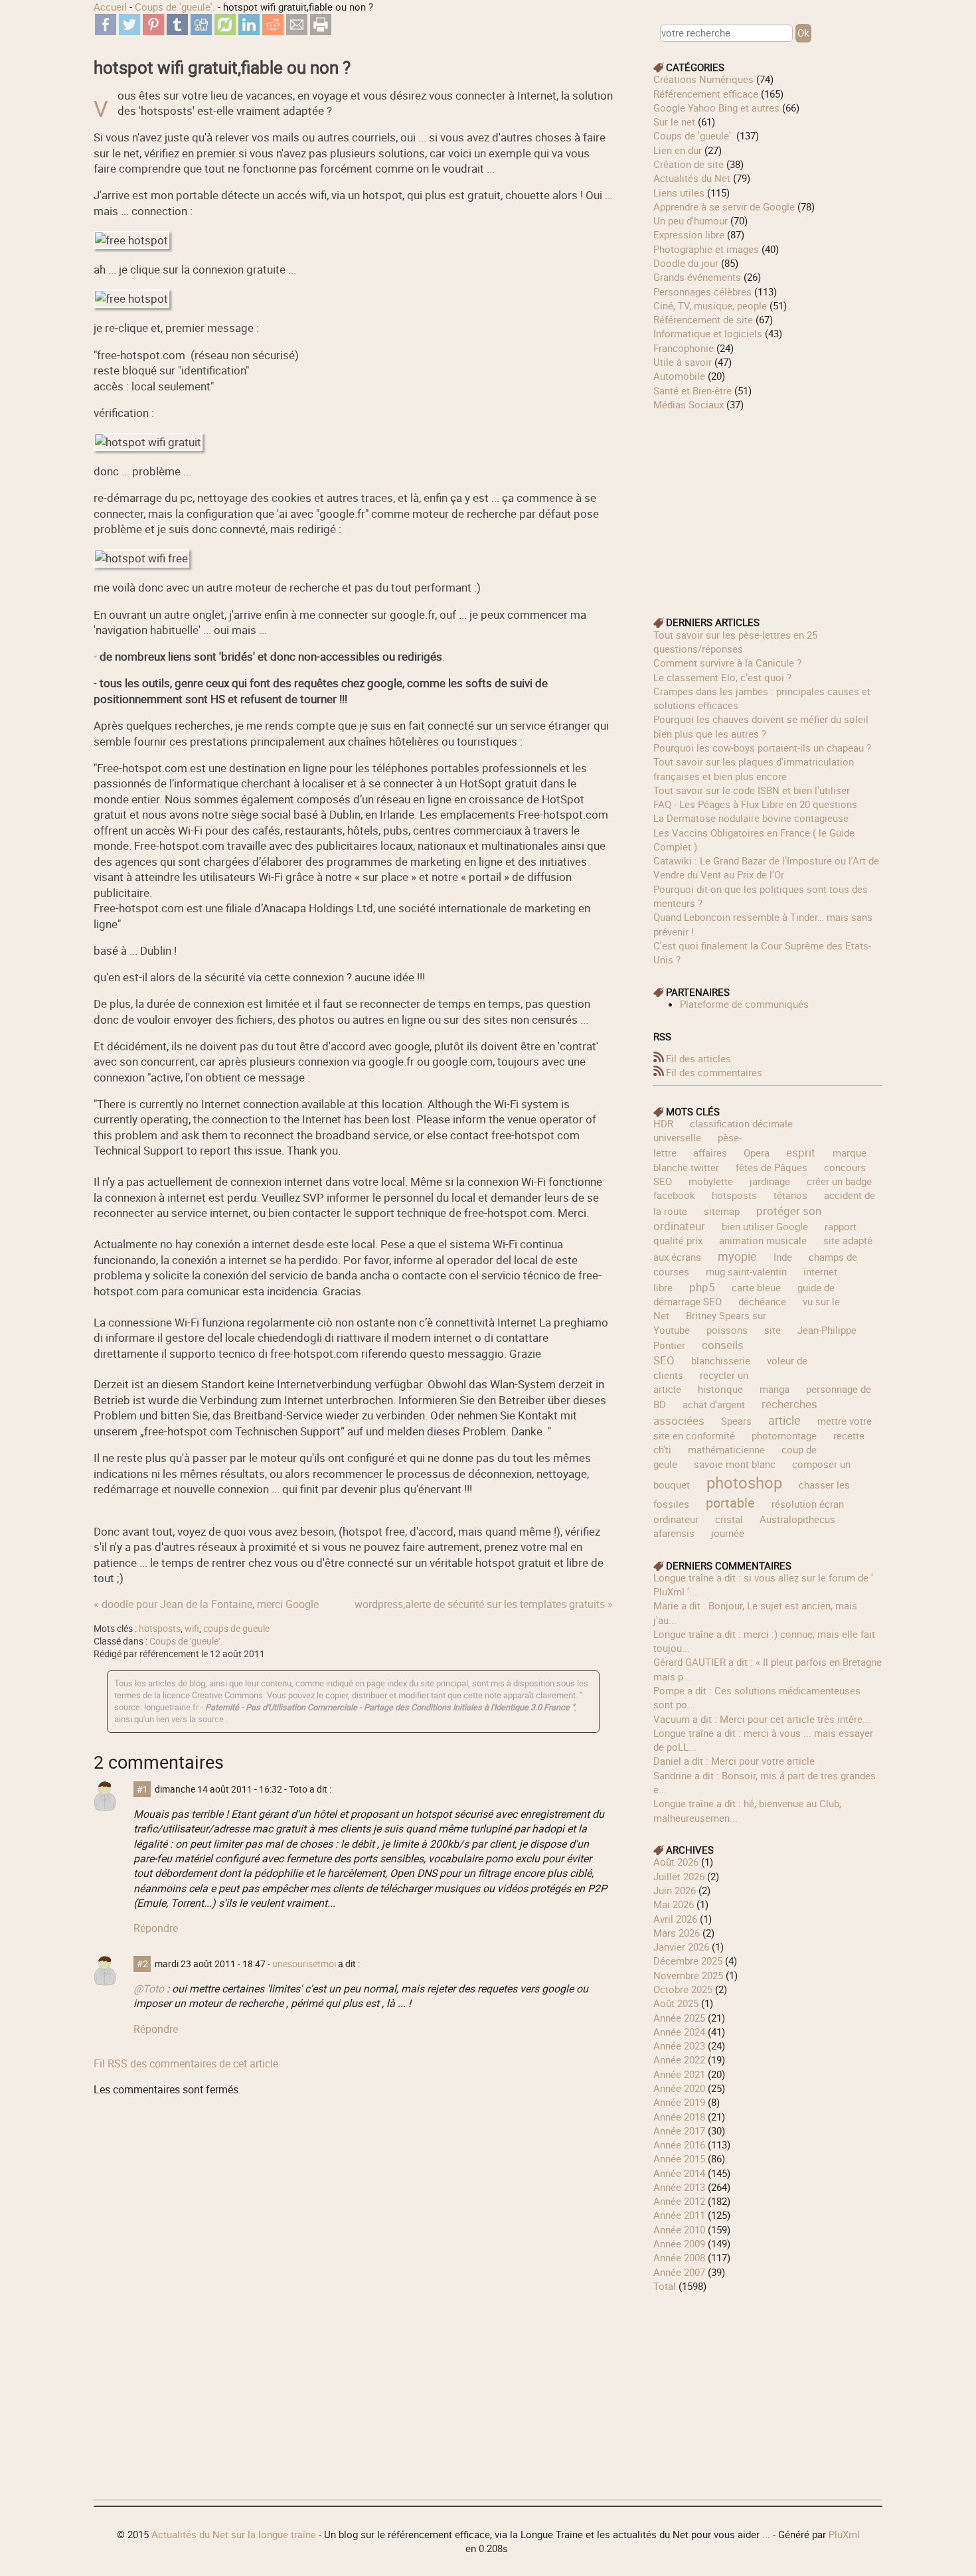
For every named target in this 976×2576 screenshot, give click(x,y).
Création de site (689, 164)
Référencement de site (703, 319)
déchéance (762, 1301)
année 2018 (679, 2117)
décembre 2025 (688, 1961)
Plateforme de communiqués (744, 1004)
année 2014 (679, 2173)
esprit (801, 1152)
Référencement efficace (706, 94)
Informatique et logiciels (708, 333)
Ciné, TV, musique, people (710, 305)
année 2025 (679, 2018)
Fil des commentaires (714, 1072)
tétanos (790, 1195)
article (784, 1420)
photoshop (744, 1482)
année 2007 (679, 2272)
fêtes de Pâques (772, 1167)
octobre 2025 (683, 1989)
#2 (142, 1964)
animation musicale (763, 1240)
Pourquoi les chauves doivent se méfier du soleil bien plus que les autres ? (761, 726)
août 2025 (676, 2003)
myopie (737, 1256)
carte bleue (756, 1287)
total (666, 2286)
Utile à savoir (683, 362)
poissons (727, 1330)
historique (720, 1389)
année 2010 (679, 2229)
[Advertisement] (768, 505)
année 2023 (679, 2046)
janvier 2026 (681, 1947)
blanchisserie (721, 1360)
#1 (142, 1789)
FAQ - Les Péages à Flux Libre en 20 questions (755, 804)
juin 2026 (675, 1890)
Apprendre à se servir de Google (724, 206)
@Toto (149, 1988)
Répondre (156, 1928)
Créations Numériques (703, 79)
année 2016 (679, 2144)
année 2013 (679, 2187)
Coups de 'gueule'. (175, 7)
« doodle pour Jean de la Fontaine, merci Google (206, 1604)
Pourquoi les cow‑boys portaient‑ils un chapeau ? (762, 748)
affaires (710, 1153)
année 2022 (679, 2059)
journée (728, 1533)
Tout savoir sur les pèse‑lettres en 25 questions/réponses (735, 642)
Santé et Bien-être (692, 390)
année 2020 (679, 2088)
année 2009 (679, 2243)
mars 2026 (677, 1933)
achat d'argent (714, 1404)
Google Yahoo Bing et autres (716, 108)
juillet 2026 (679, 1876)
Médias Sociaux (689, 404)
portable (730, 1503)
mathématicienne (726, 1449)
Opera (757, 1153)
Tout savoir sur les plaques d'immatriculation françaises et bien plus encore (754, 768)
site (773, 1330)
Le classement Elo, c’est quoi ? (722, 677)
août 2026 (676, 1862)
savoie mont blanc (735, 1464)
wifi (192, 1629)
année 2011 (679, 2215)
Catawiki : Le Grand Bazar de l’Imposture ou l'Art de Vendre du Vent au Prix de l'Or (766, 867)
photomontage (784, 1435)
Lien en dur (678, 150)
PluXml (844, 2534)
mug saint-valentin (746, 1271)
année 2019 (679, 2102)
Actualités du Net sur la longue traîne (234, 2534)
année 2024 (679, 2032)
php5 (702, 1287)
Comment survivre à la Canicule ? (727, 663)
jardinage (770, 1181)
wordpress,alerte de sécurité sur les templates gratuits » (484, 1604)
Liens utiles (679, 193)
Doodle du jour (686, 263)
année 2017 (679, 2131)
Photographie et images (706, 249)
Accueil (110, 7)
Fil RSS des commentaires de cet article (186, 2063)
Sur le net (674, 121)
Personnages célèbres (702, 291)
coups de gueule (236, 1629)
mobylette (711, 1181)
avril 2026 (675, 1919)
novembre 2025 (688, 1975)
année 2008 (679, 2257)
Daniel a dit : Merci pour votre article (734, 1761)
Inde (783, 1257)
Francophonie (684, 348)
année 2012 (679, 2201)
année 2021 (679, 2074)
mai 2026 (674, 1904)
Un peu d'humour (691, 220)
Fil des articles (698, 1058)
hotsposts (160, 1629)
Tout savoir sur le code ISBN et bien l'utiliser (752, 790)
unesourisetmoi (304, 1964)
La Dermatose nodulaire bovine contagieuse (751, 818)
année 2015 (679, 2158)
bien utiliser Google (765, 1226)
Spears (736, 1421)
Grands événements (697, 277)
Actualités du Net (692, 178)
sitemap (722, 1211)
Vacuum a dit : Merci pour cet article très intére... (762, 1719)
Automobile (679, 376)
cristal (729, 1519)
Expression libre (689, 234)
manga (774, 1389)
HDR (663, 1123)
